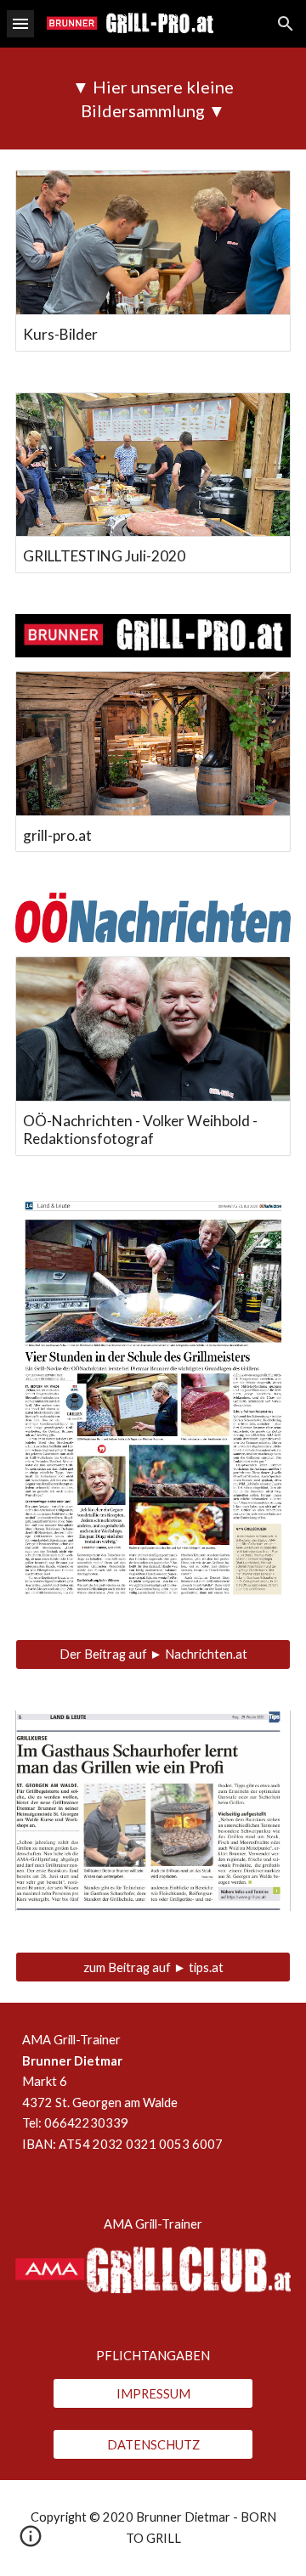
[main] (153, 99)
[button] (20, 23)
